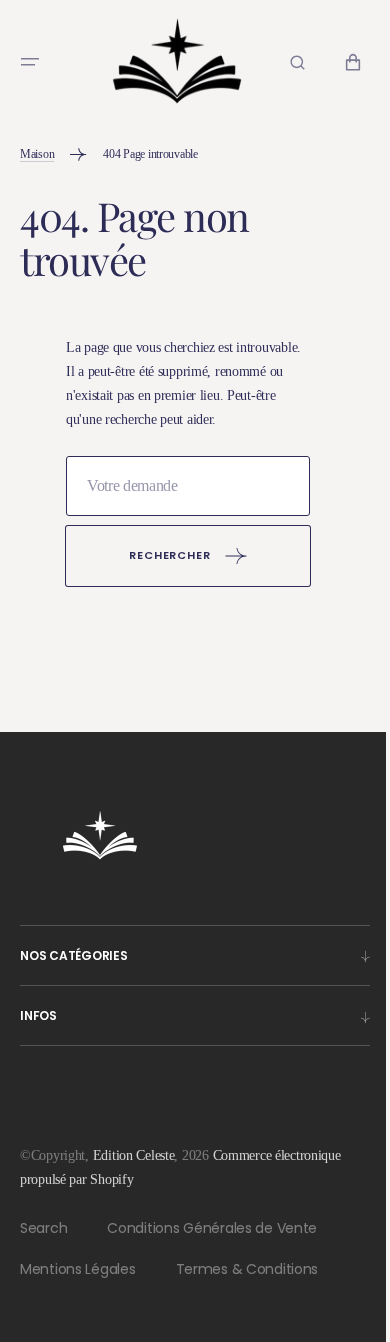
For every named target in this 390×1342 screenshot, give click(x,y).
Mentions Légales (78, 1287)
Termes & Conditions (247, 1287)
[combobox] (180, 504)
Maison (37, 149)
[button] (30, 59)
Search (43, 1246)
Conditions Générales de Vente (212, 1246)
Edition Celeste (134, 1173)
